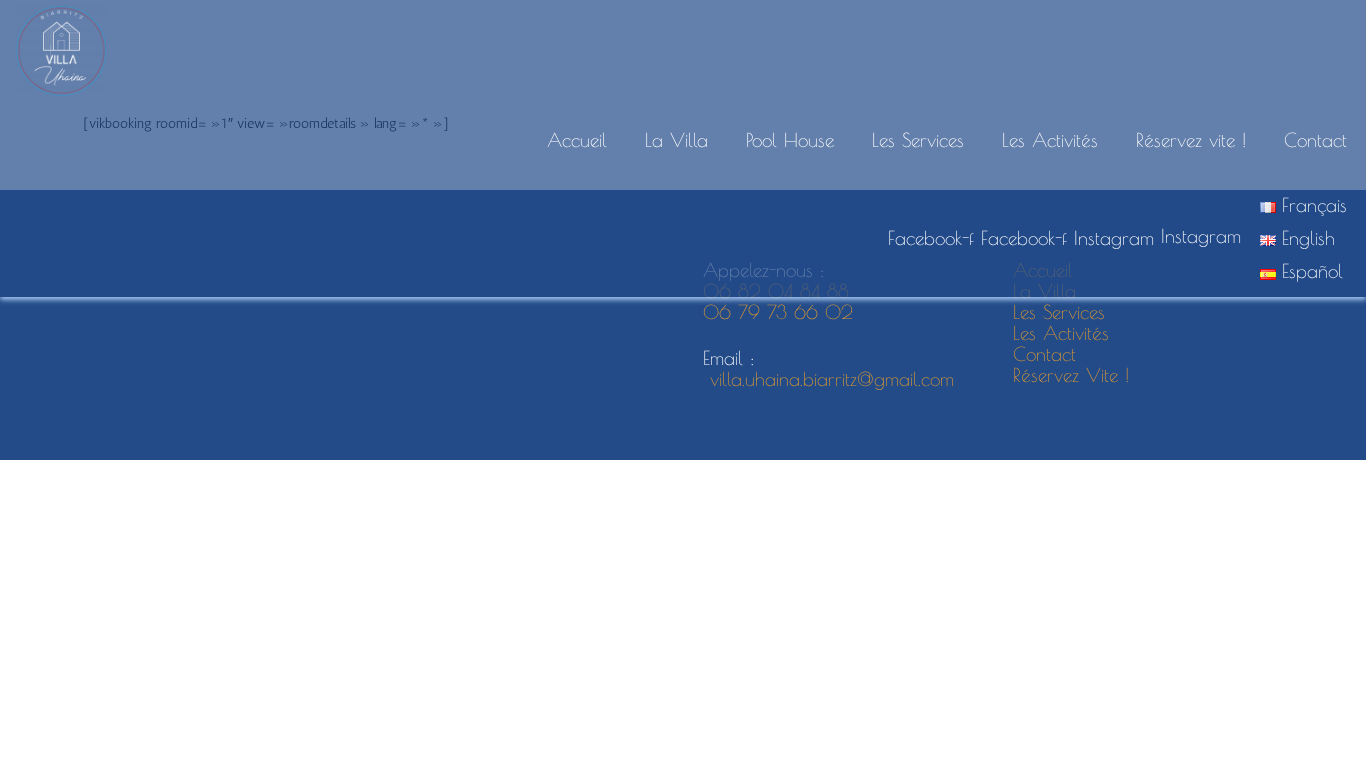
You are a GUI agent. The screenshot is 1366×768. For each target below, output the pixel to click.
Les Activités (1050, 140)
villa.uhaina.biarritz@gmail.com (828, 379)
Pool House (790, 140)
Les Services (918, 140)
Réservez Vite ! (1071, 375)
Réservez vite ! (1191, 140)
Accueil (577, 140)
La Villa (676, 140)
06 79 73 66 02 (781, 312)
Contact (1315, 140)
